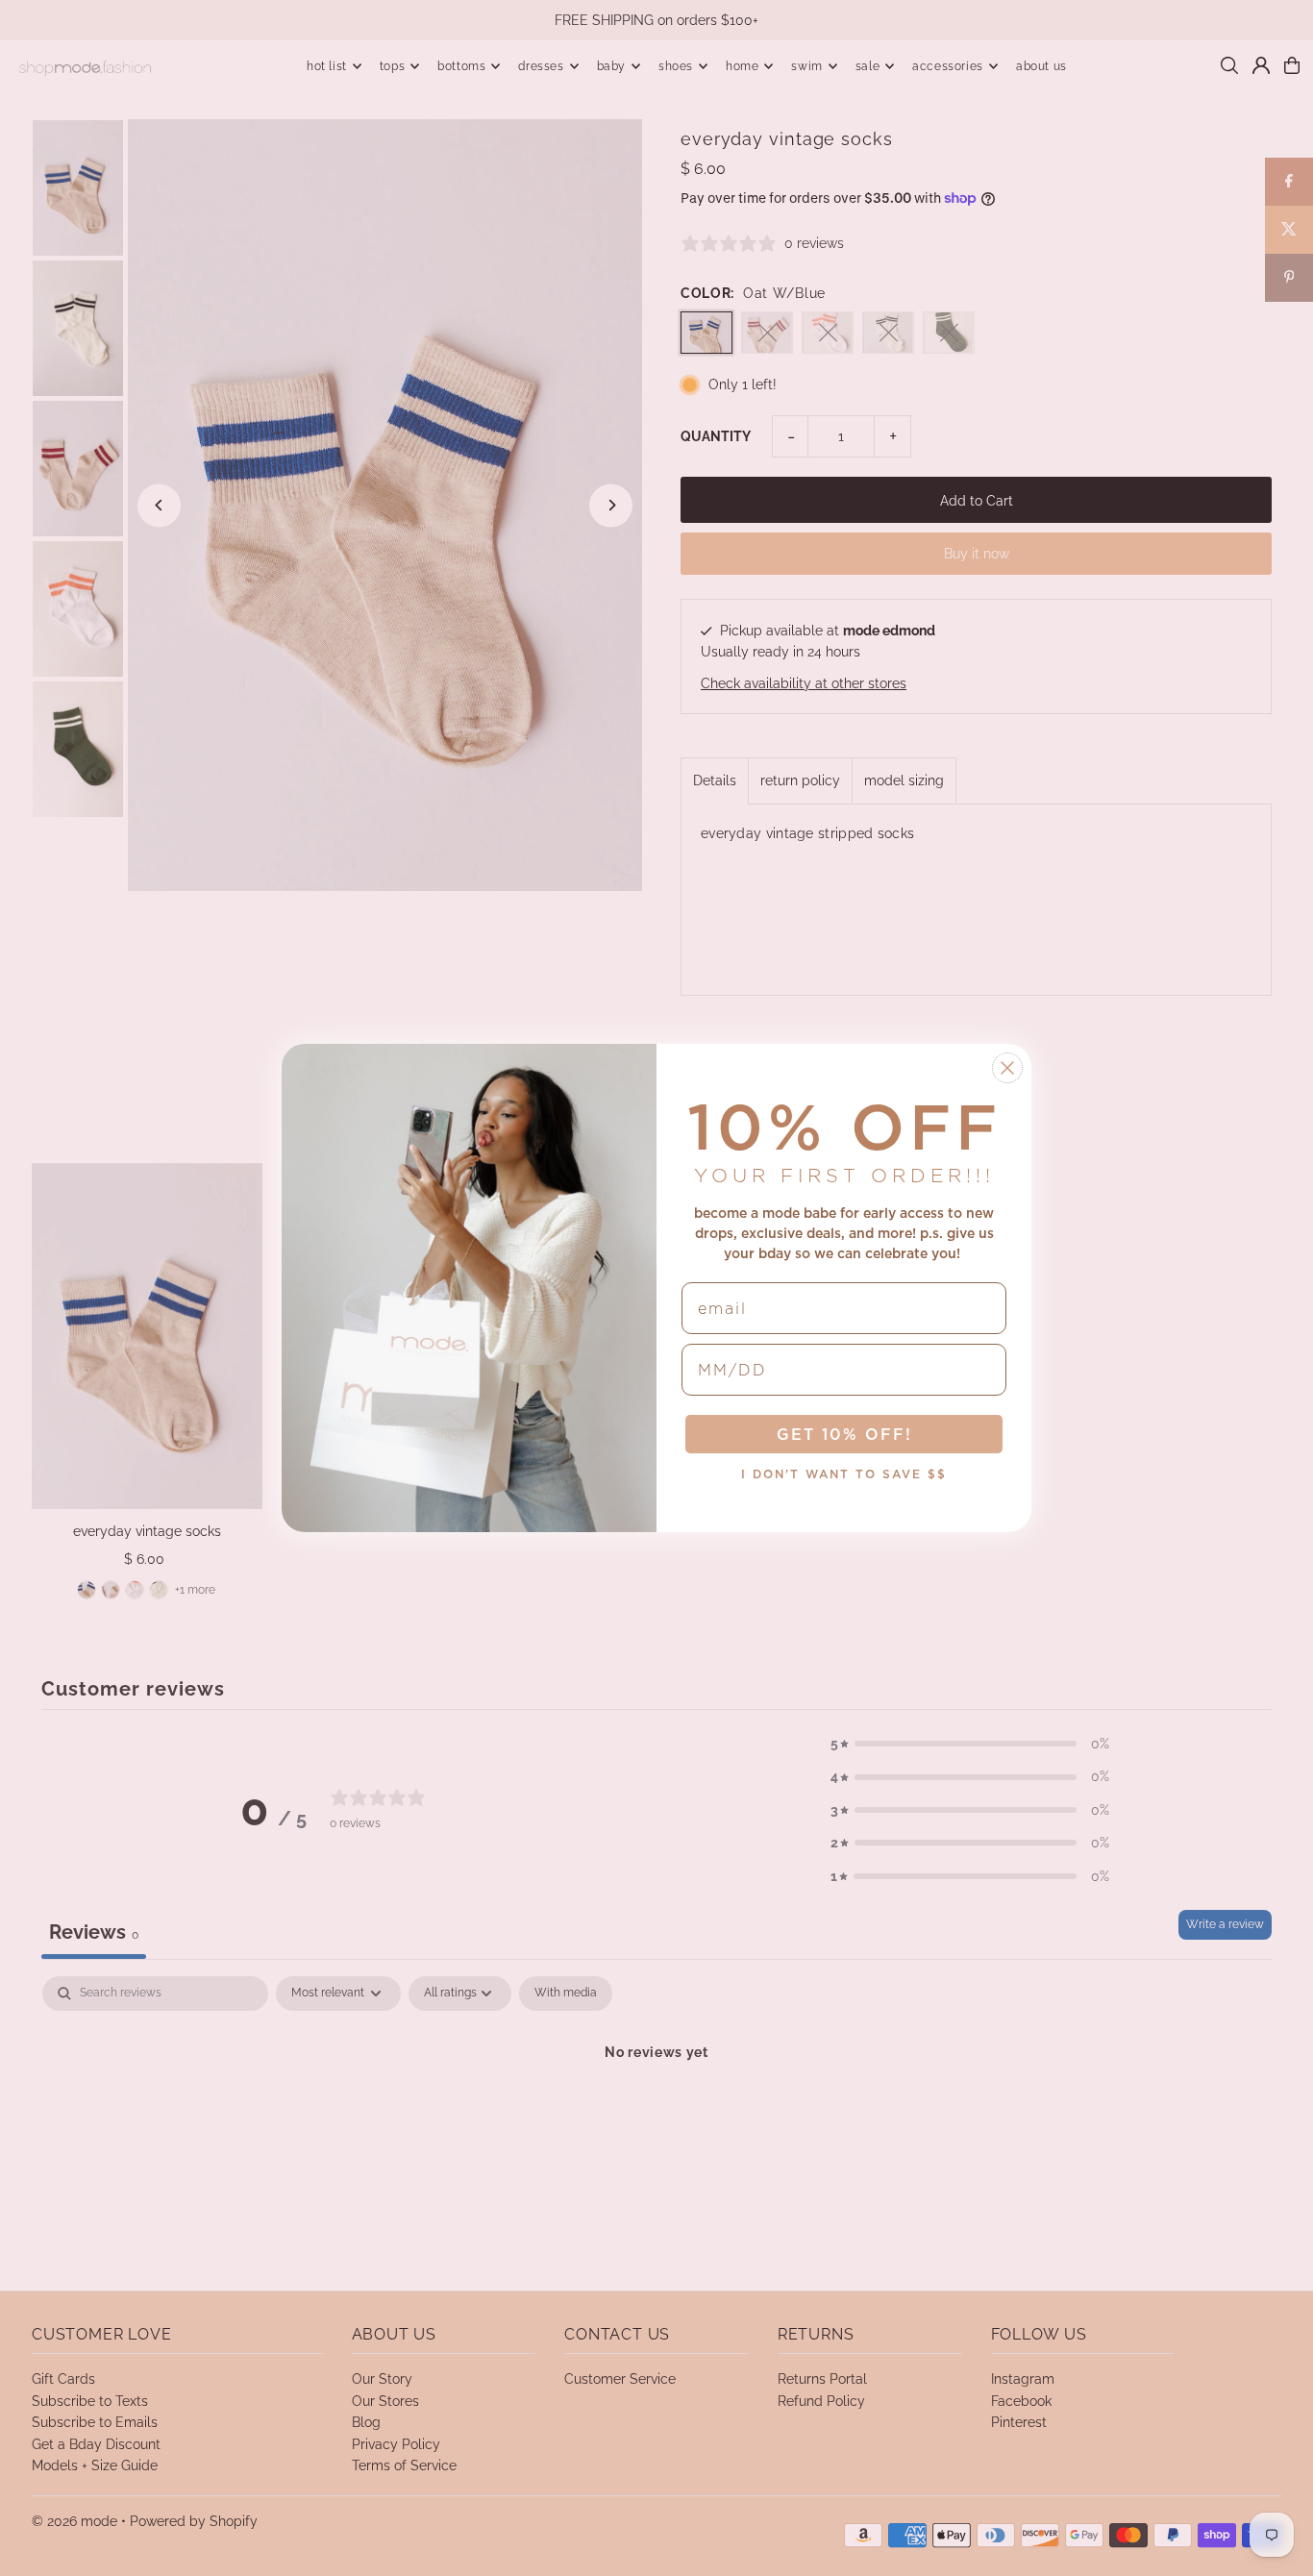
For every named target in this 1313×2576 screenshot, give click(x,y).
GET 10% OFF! (844, 1434)
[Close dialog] (1007, 1068)
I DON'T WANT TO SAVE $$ (844, 1474)
